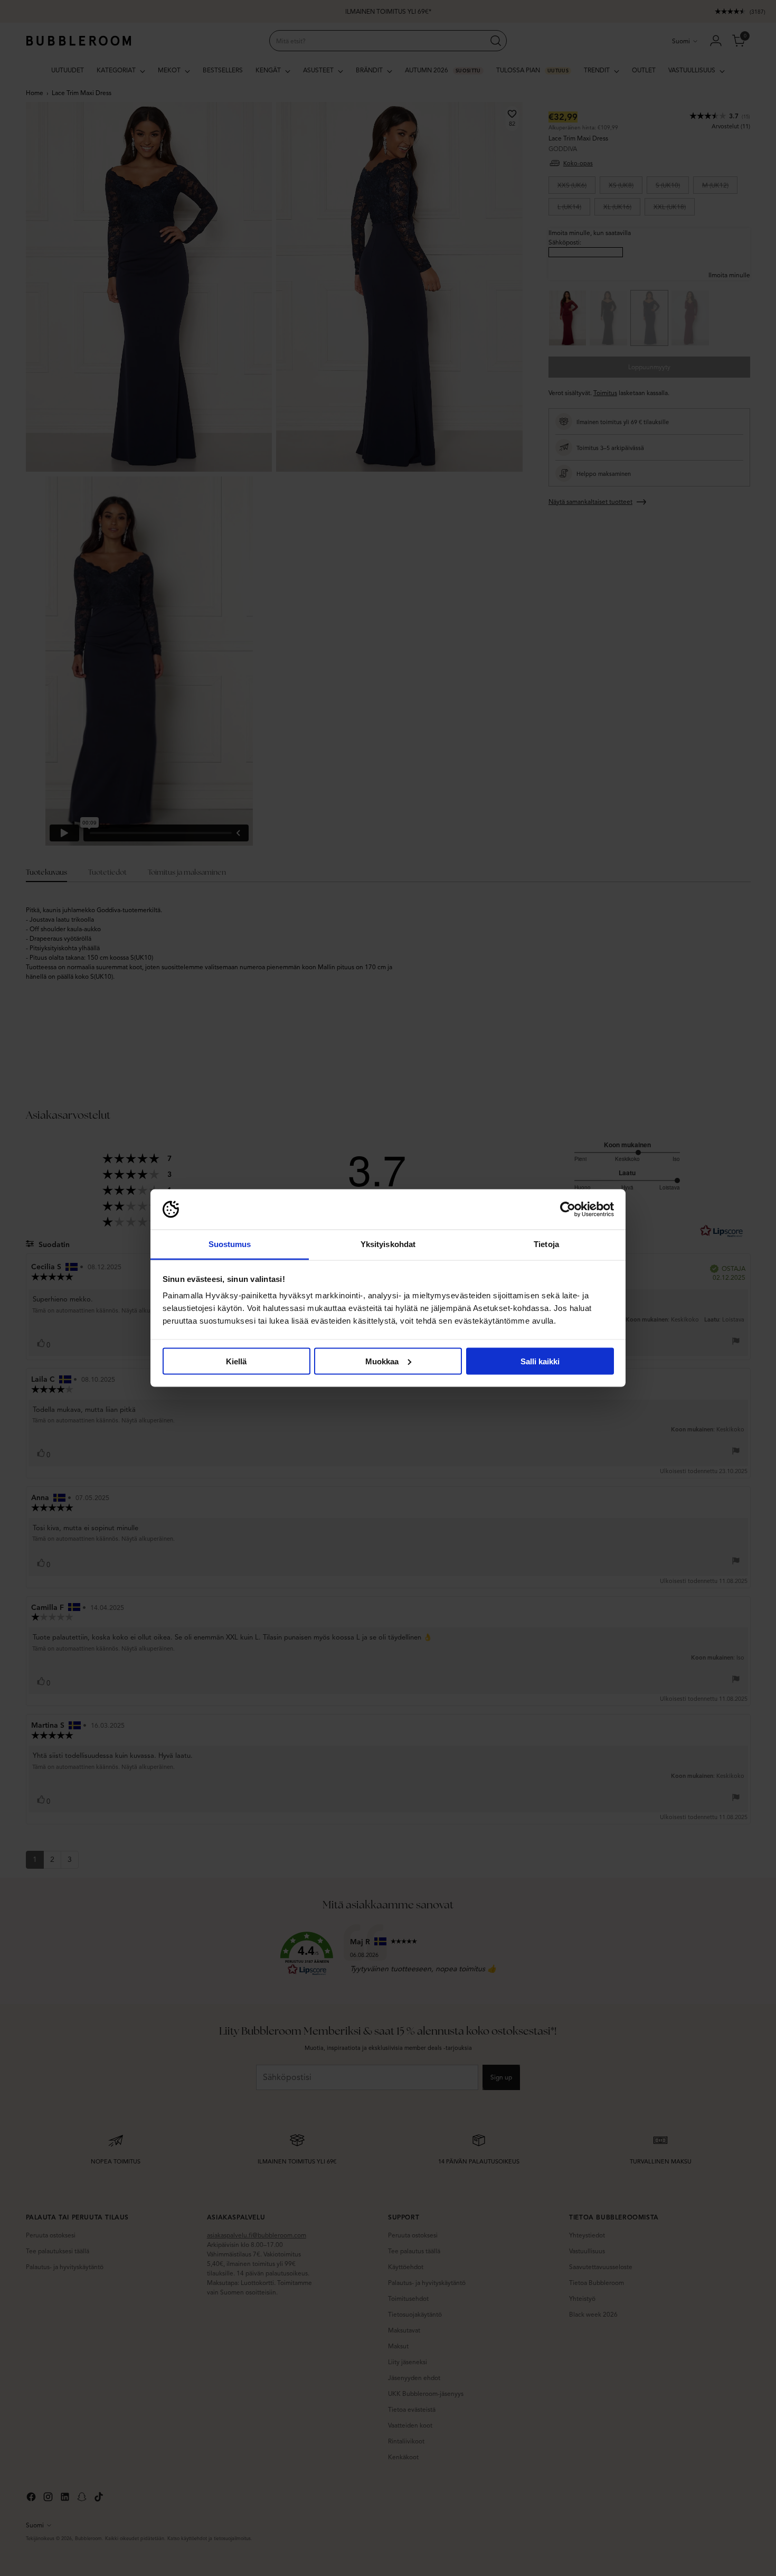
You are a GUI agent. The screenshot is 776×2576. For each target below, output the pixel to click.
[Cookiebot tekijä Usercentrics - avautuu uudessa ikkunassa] (568, 1210)
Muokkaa (382, 1361)
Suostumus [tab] (230, 1244)
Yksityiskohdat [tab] (388, 1244)
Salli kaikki (540, 1361)
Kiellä (236, 1361)
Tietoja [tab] (546, 1244)
